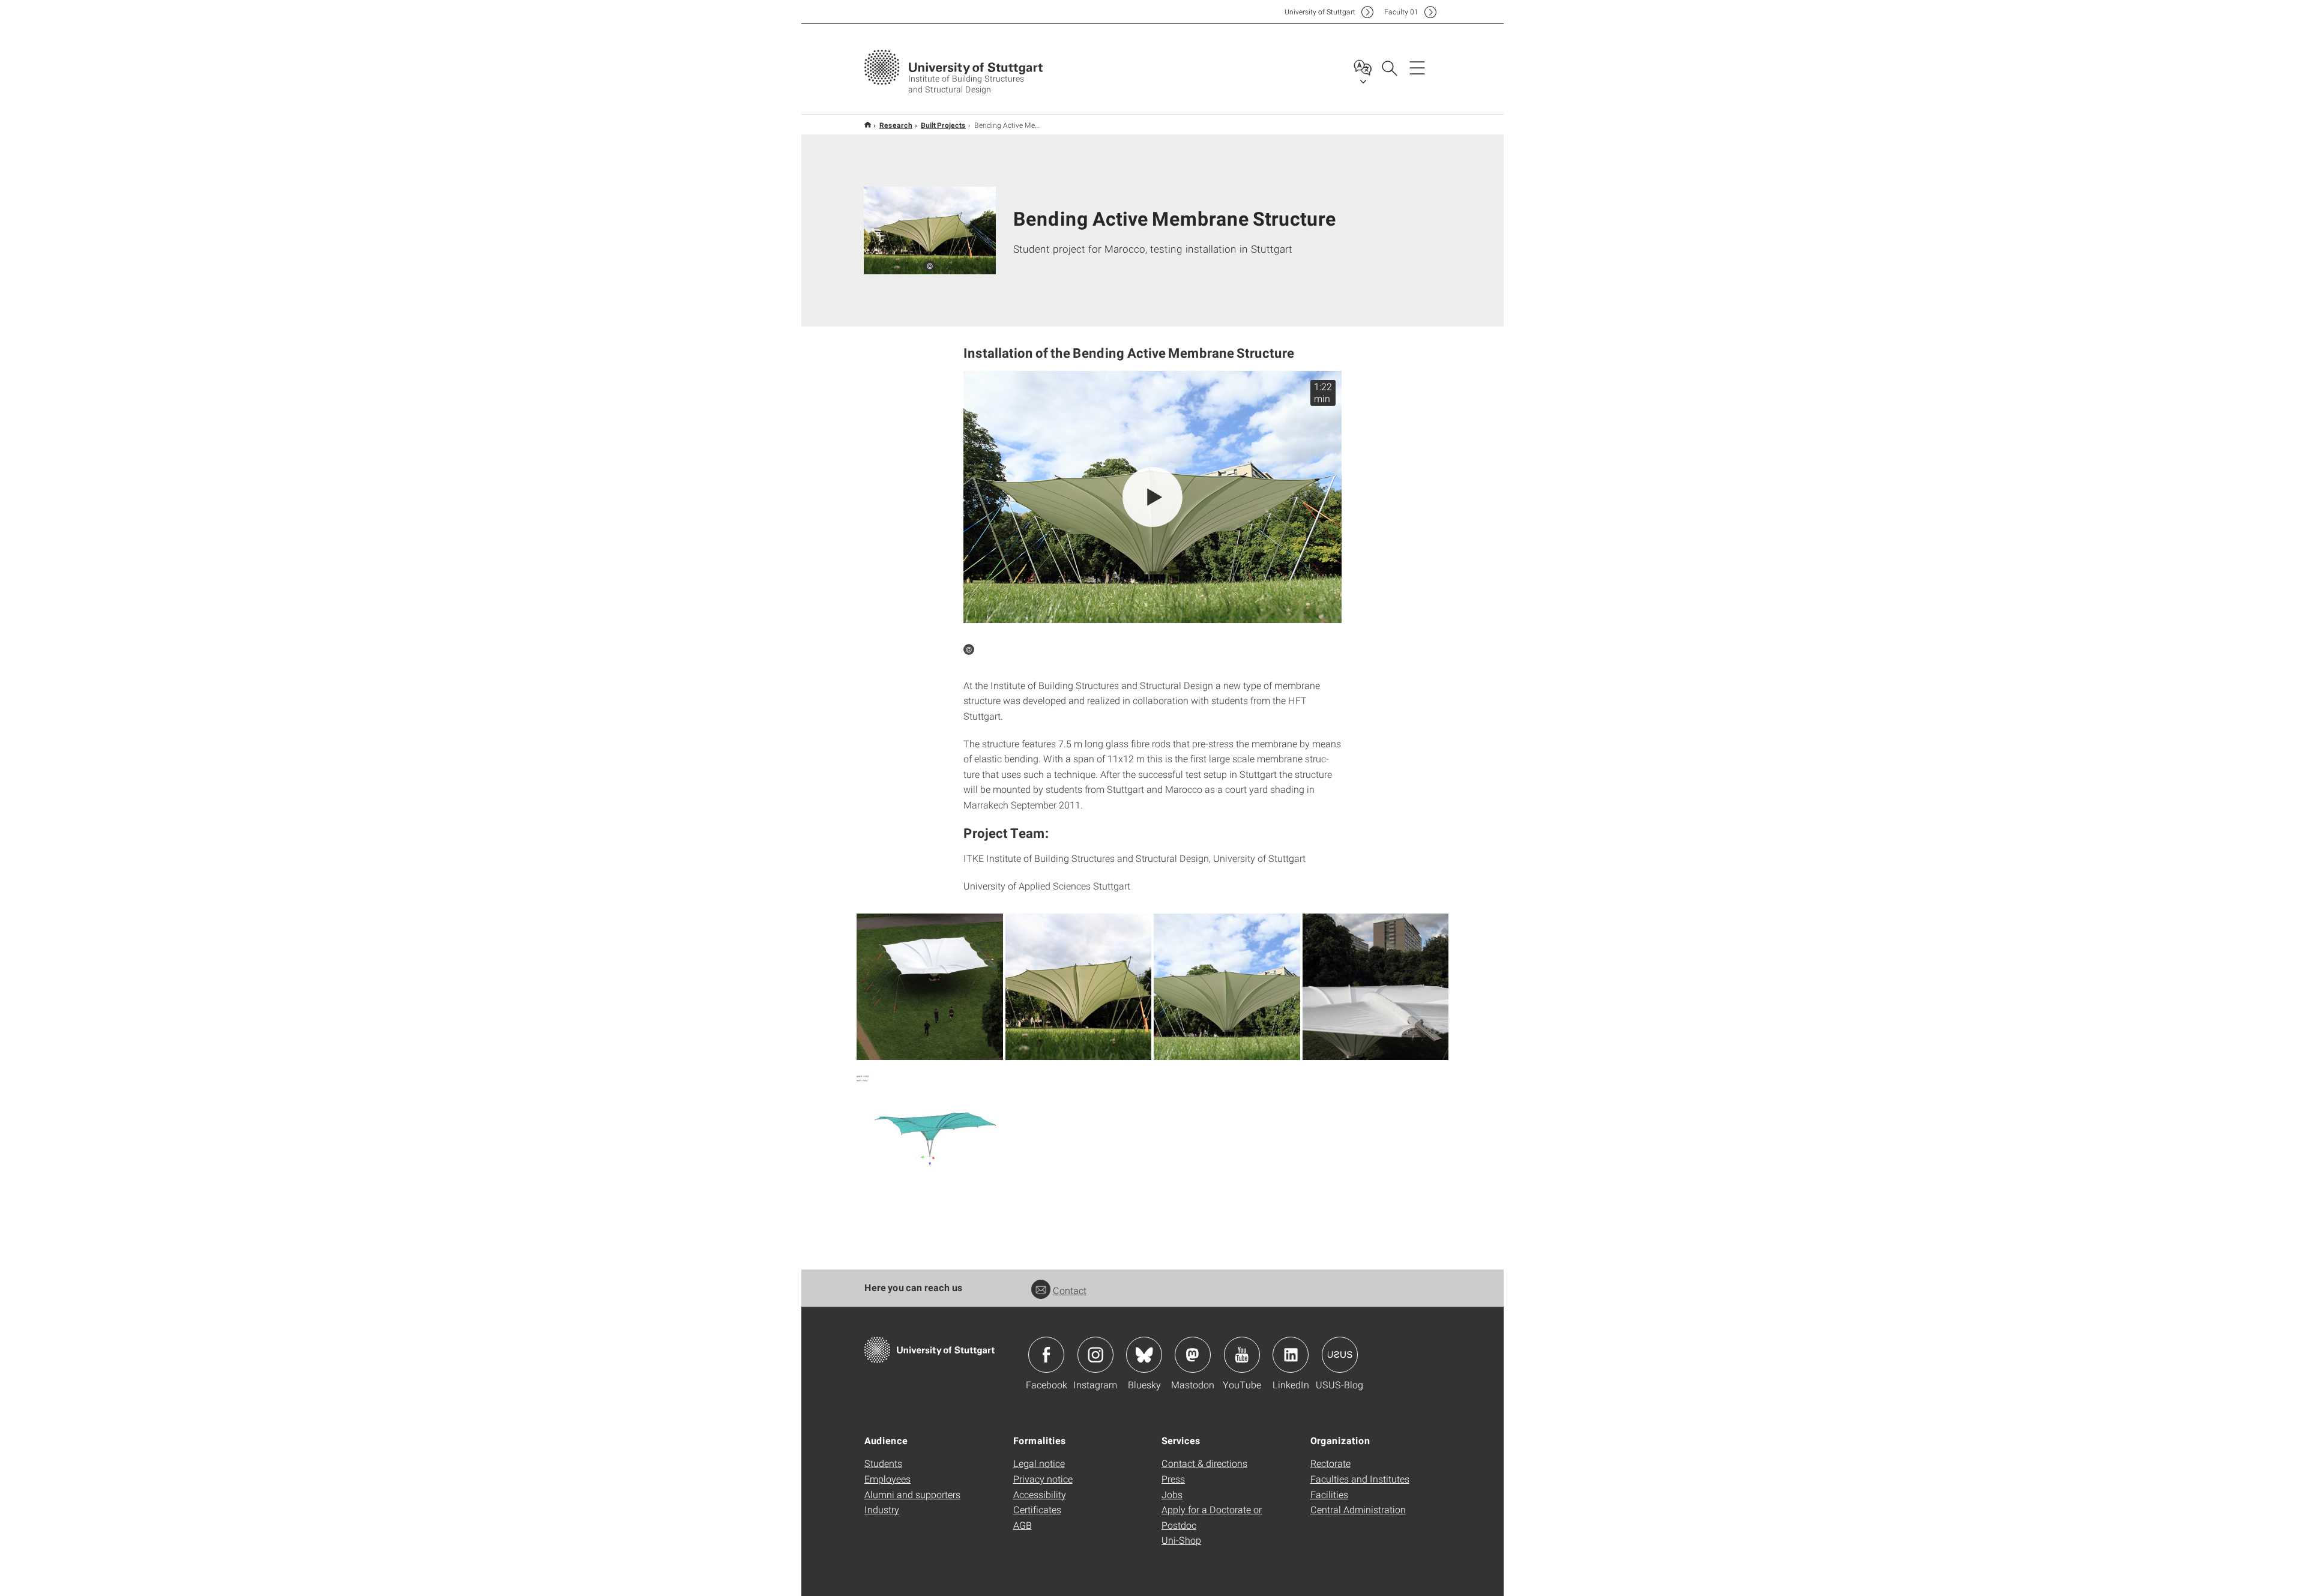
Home (868, 125)
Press (1173, 1479)
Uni (1320, 12)
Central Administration (1358, 1509)
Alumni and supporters (912, 1494)
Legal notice (1039, 1463)
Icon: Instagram (1095, 1355)
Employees (887, 1479)
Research (896, 125)
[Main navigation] (1417, 67)
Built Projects (943, 125)
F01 (1401, 12)
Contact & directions (1204, 1463)
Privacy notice (1043, 1479)
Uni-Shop (1181, 1540)
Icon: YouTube (1242, 1355)
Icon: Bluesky (1144, 1355)
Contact (1070, 1290)
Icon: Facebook (1046, 1355)
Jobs (1172, 1494)
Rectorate (1330, 1463)
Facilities (1329, 1494)
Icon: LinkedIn (1291, 1355)
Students (883, 1463)
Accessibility (1040, 1494)
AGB (1023, 1525)
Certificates (1037, 1509)
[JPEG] (930, 987)
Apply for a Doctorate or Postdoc (1212, 1517)
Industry (882, 1509)
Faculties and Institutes (1360, 1479)
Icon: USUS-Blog (1340, 1355)
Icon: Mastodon (1193, 1355)
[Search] (1389, 67)
